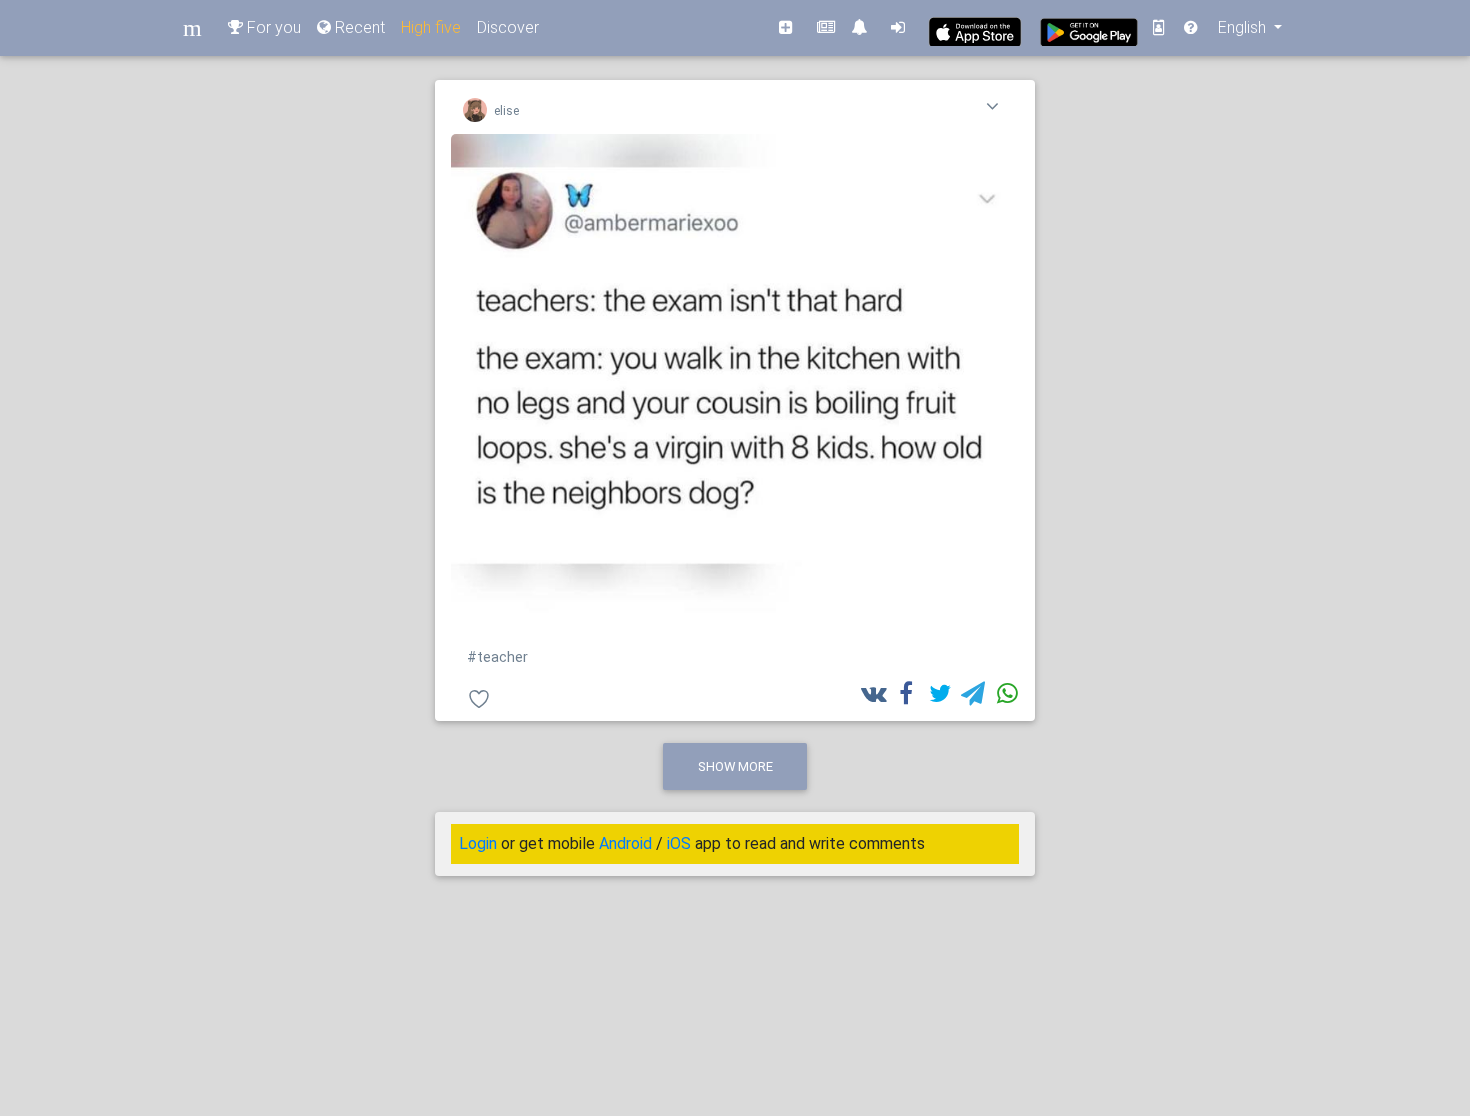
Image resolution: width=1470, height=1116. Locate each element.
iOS (679, 843)
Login (478, 843)
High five (431, 27)
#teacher (497, 657)
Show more (735, 766)
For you (272, 27)
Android (625, 843)
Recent (358, 27)
